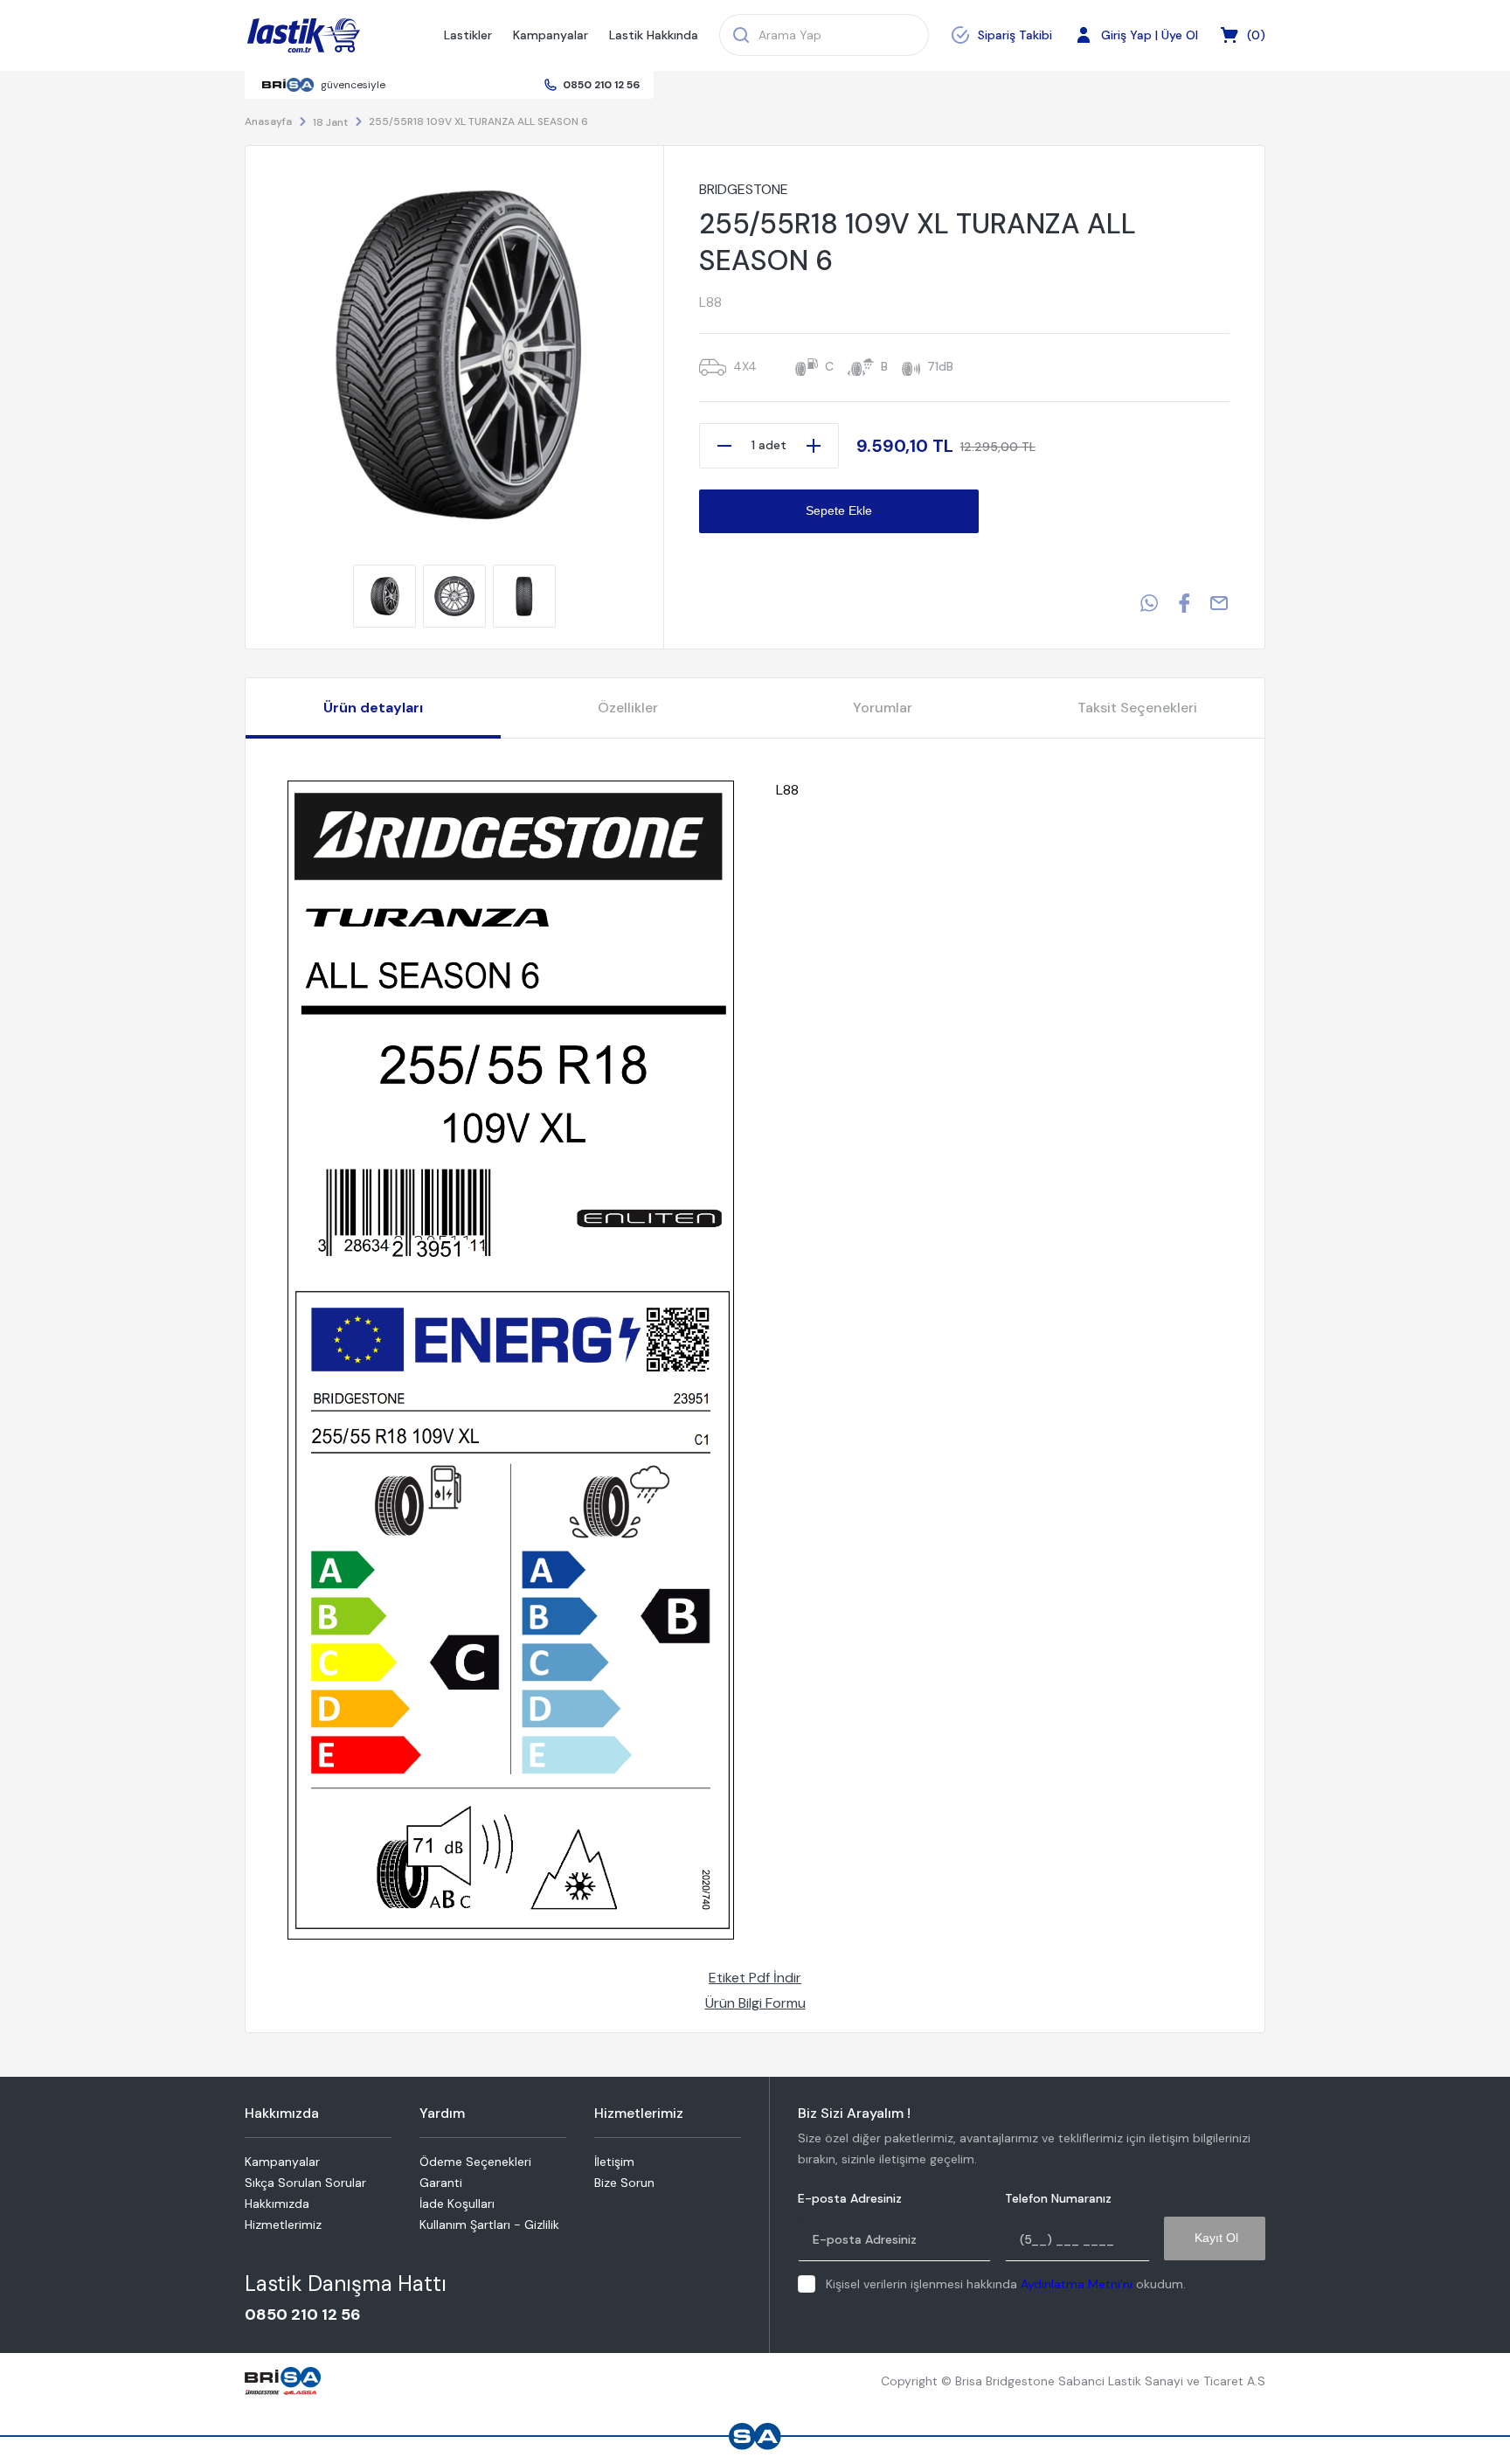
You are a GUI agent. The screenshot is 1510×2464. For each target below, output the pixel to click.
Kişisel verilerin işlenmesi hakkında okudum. (1006, 2284)
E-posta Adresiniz (850, 2199)
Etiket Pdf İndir (755, 1978)
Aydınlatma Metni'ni (1077, 2284)
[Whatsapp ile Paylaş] (1149, 603)
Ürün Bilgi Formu (755, 2003)
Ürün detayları (373, 708)
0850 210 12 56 (601, 85)
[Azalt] (724, 446)
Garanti (441, 2183)
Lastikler (468, 35)
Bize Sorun (624, 2183)
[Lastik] (304, 36)
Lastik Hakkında (654, 35)
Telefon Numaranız (1058, 2199)
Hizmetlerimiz (283, 2225)
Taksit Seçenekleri (1137, 708)
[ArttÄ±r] (814, 446)
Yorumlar (883, 708)
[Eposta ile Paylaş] (1219, 603)
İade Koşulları (457, 2204)
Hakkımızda (277, 2204)
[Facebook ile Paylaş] (1184, 603)
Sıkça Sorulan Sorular (305, 2183)
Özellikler (628, 708)
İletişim (614, 2162)
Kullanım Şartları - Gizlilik (489, 2225)
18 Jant (330, 122)
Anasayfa (268, 121)
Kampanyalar (551, 35)
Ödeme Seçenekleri (475, 2162)
